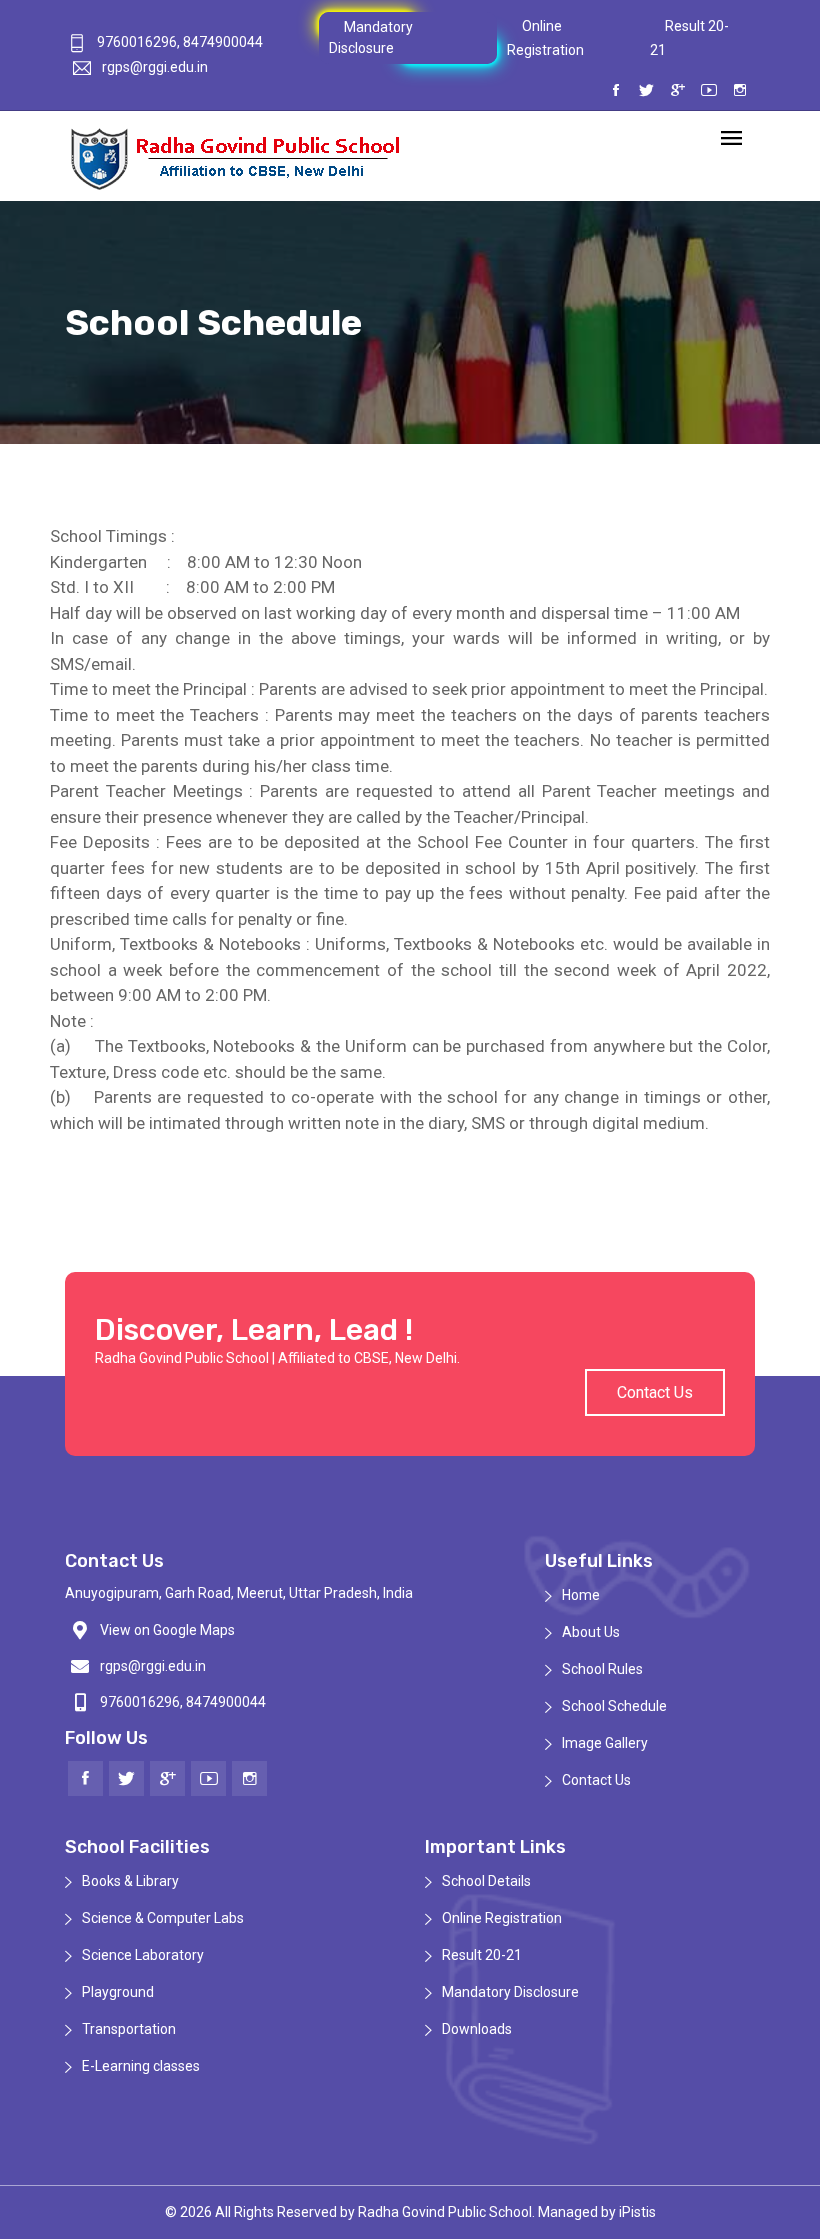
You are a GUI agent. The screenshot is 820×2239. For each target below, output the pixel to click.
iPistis (637, 2212)
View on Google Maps (167, 1630)
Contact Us (655, 1392)
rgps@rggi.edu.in (155, 67)
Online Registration (502, 1918)
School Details (486, 1881)
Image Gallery (605, 1743)
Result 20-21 (482, 1955)
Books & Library (130, 1881)
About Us (591, 1632)
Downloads (477, 2029)
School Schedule (614, 1706)
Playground (118, 1992)
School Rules (602, 1669)
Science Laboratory (143, 1955)
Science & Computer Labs (163, 1918)
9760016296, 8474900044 (178, 42)
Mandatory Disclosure (510, 1992)
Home (581, 1595)
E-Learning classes (141, 2066)
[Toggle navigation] (731, 139)
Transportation (129, 2029)
